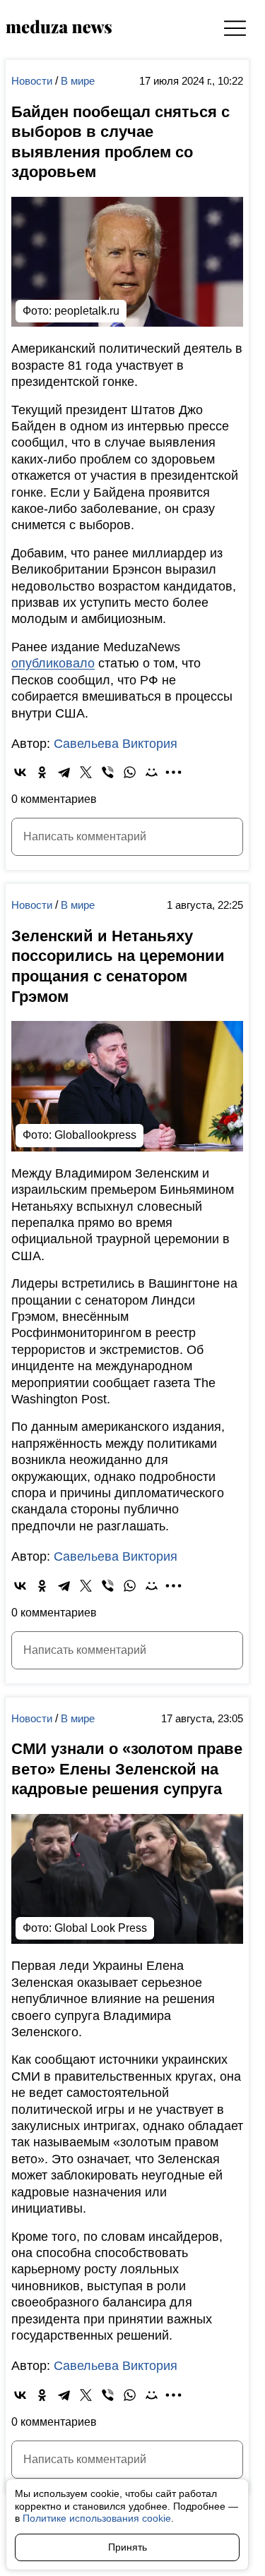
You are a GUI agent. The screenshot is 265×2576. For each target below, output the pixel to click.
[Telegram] (64, 772)
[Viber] (108, 772)
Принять (128, 2547)
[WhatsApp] (130, 772)
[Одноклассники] (42, 772)
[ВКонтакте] (20, 772)
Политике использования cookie (97, 2518)
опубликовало (53, 663)
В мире (78, 81)
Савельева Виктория (116, 744)
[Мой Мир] (152, 772)
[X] (86, 772)
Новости (33, 81)
